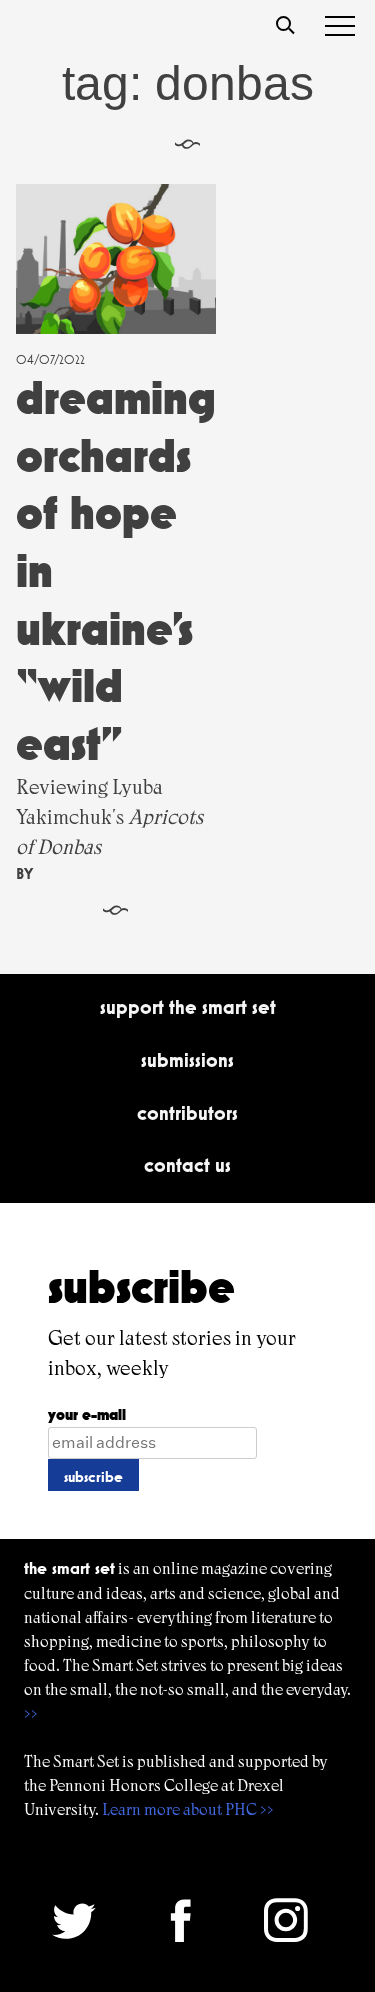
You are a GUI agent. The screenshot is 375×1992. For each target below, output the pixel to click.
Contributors (187, 1113)
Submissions (187, 1060)
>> (31, 1713)
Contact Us (187, 1165)
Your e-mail (87, 1414)
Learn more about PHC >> (188, 1809)
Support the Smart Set (188, 1007)
